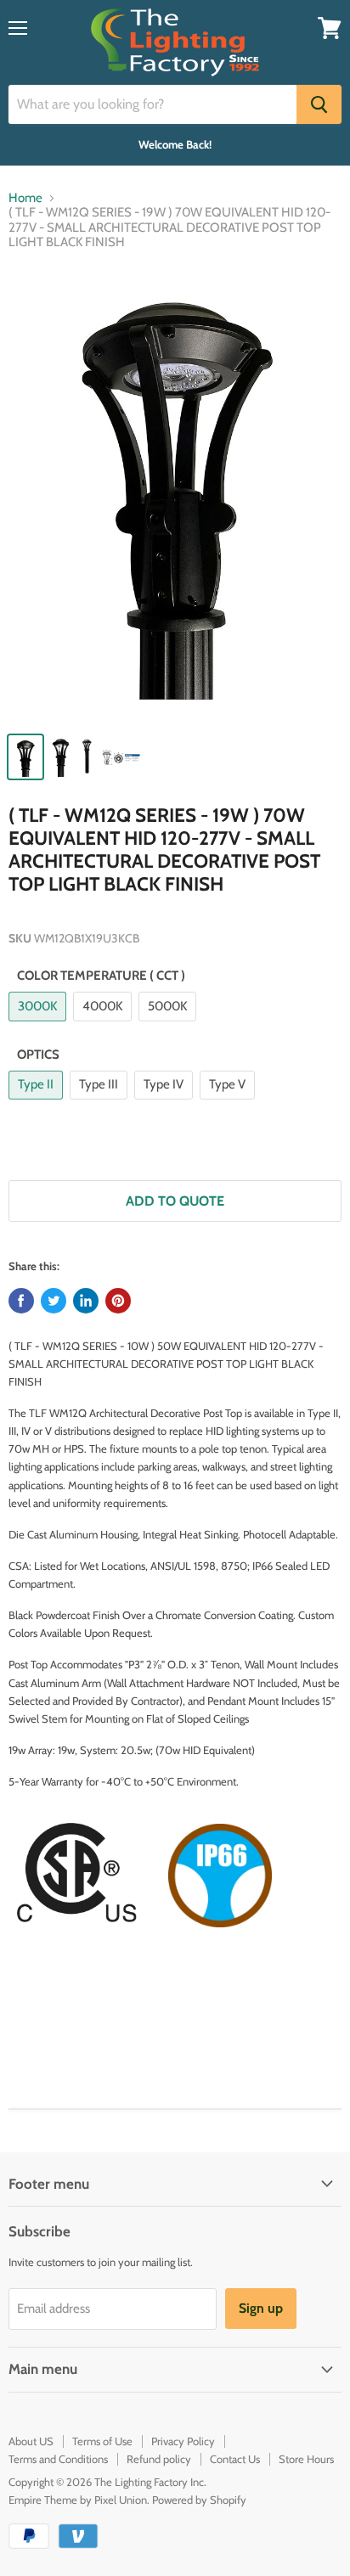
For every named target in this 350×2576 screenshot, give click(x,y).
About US (31, 2441)
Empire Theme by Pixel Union (78, 2500)
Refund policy (159, 2459)
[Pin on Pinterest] (118, 1301)
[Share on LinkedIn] (86, 1301)
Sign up (261, 2308)
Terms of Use (102, 2441)
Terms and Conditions (58, 2459)
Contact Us (235, 2459)
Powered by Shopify (199, 2500)
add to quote (175, 1201)
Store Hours (306, 2459)
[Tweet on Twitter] (54, 1301)
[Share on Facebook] (21, 1301)
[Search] (319, 104)
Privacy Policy (183, 2441)
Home (25, 198)
